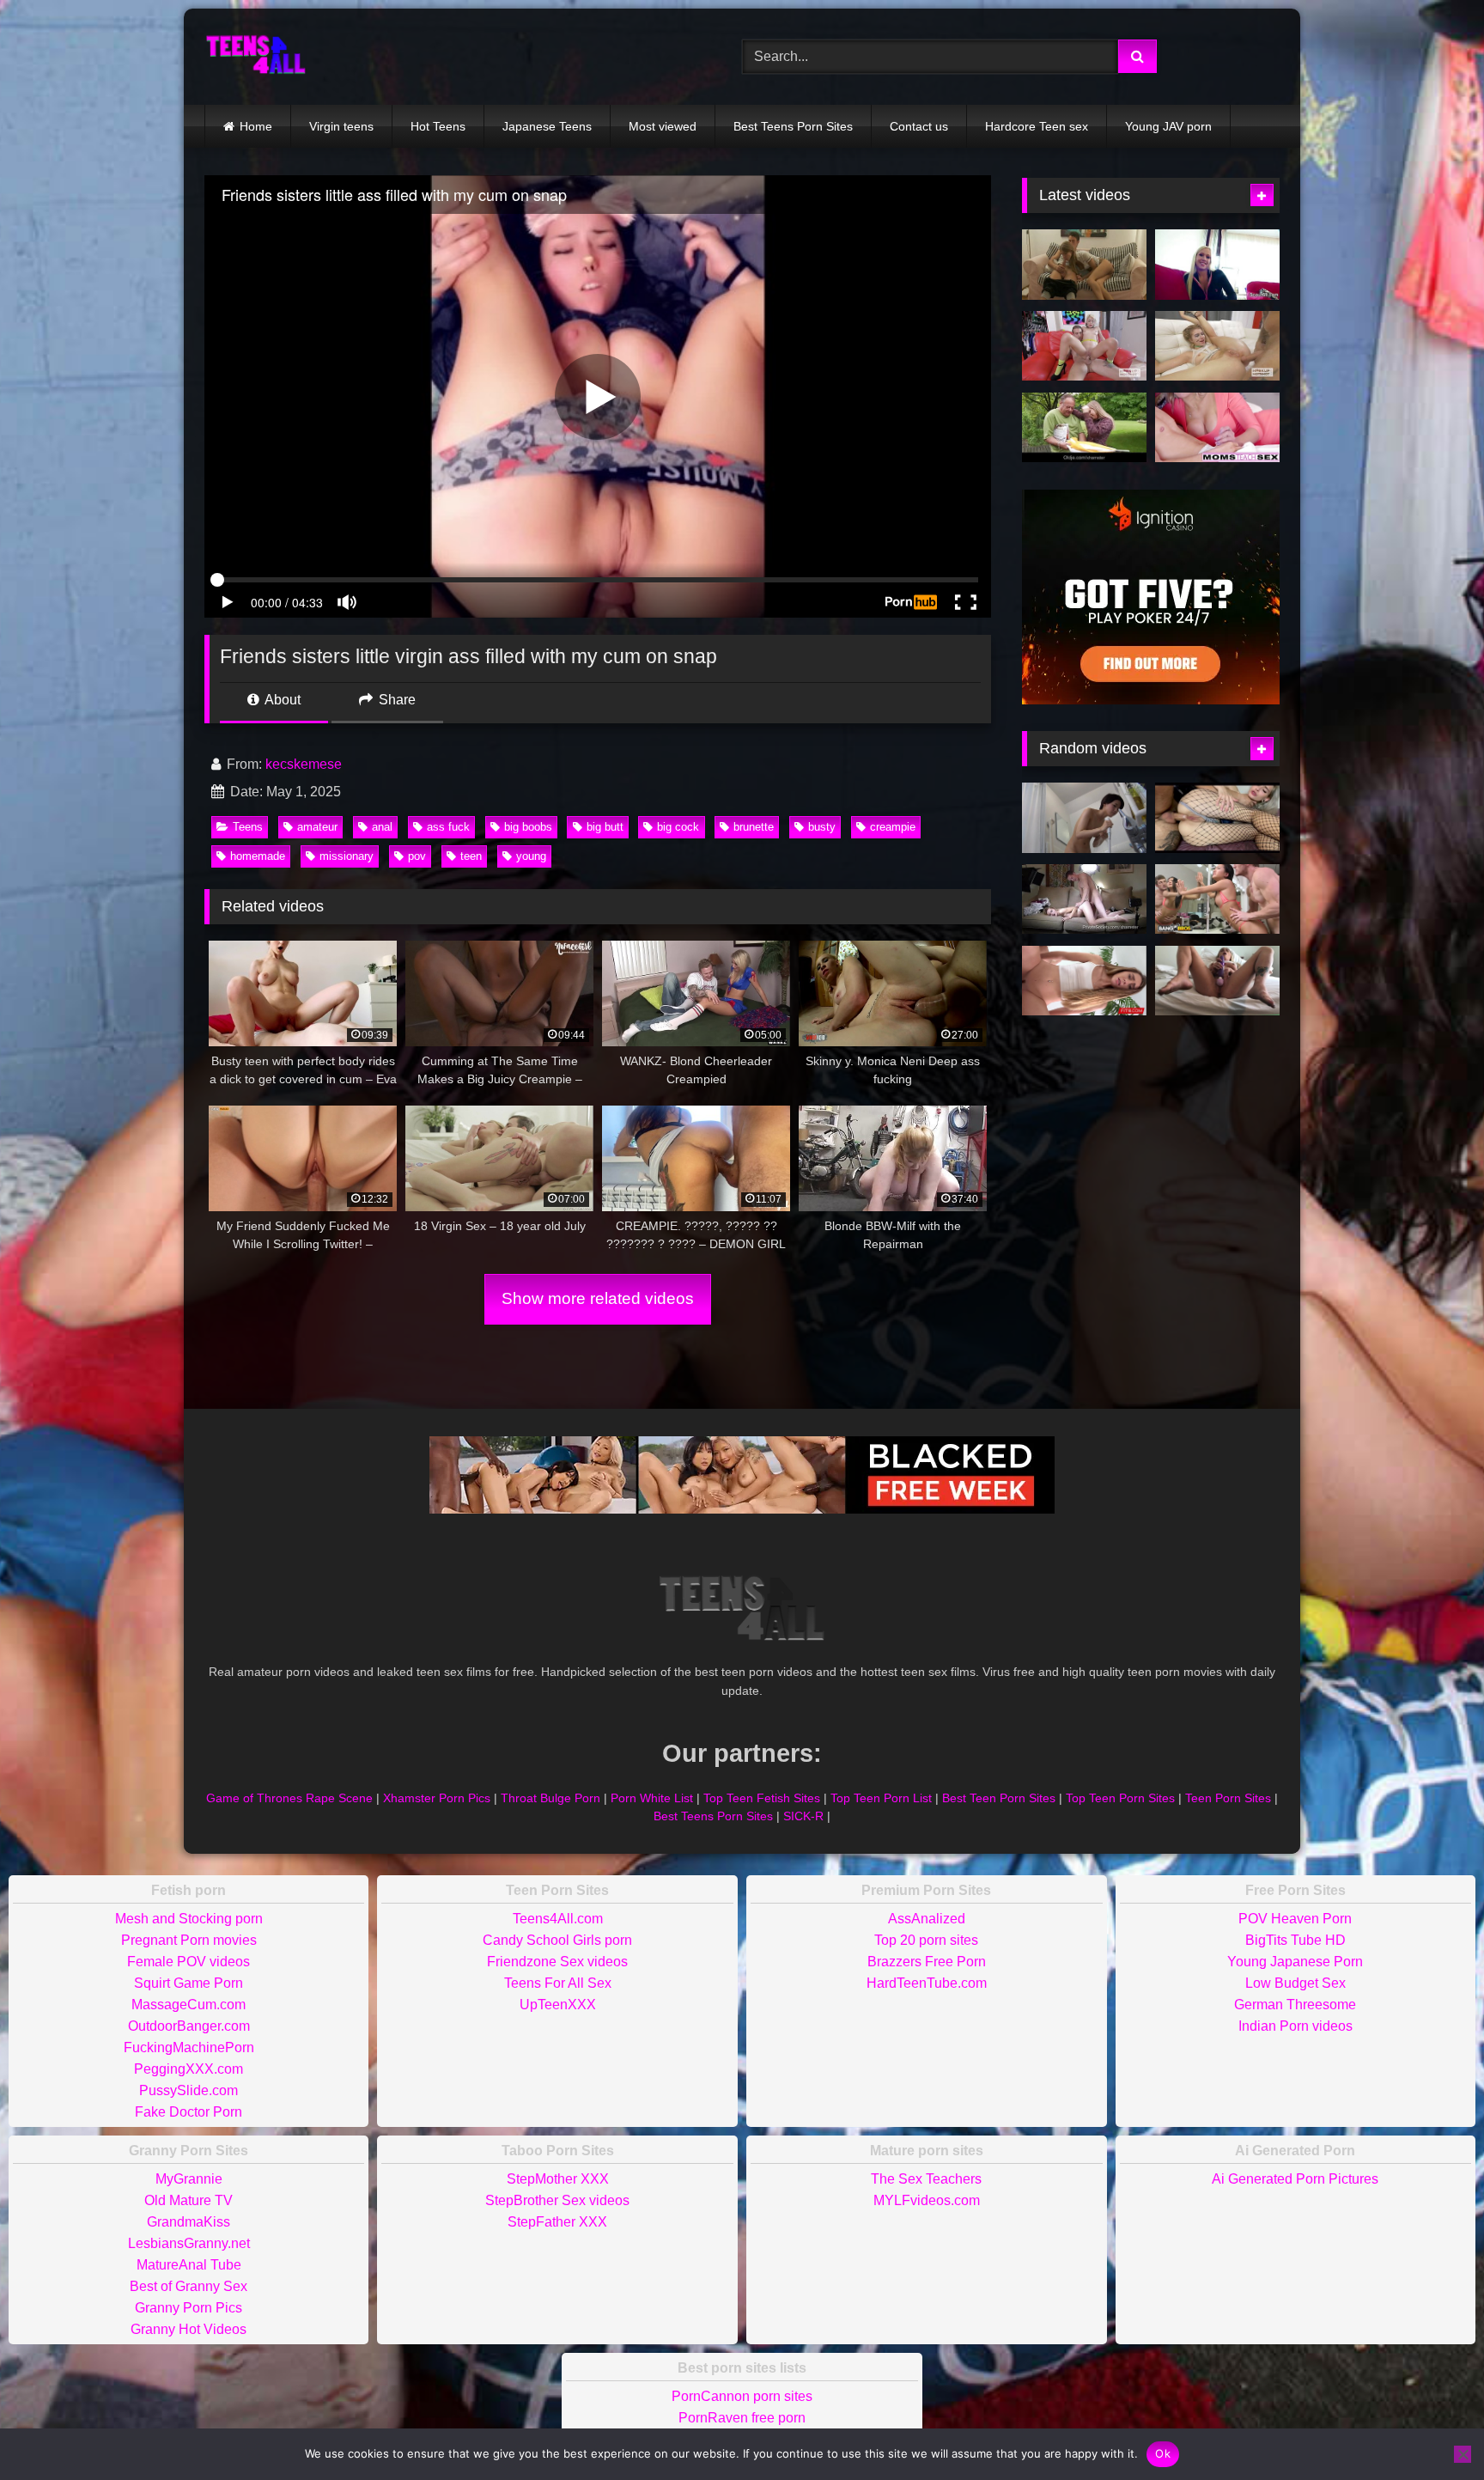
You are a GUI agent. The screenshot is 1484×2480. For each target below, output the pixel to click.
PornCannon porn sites (742, 2396)
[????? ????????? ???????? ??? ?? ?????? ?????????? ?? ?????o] (1217, 818)
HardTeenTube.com (927, 1983)
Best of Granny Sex (189, 2286)
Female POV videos (189, 1962)
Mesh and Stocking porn (189, 1919)
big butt (605, 827)
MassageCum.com (189, 2005)
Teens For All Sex (558, 1983)
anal (382, 827)
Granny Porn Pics (189, 2308)
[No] (1463, 2454)
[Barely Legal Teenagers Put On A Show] (1084, 899)
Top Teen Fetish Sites (762, 1798)
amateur (317, 827)
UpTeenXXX (558, 2005)
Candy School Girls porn (557, 1940)
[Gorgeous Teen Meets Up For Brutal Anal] (1217, 346)
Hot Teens (438, 126)
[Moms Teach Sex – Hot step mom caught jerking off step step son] (1217, 428)
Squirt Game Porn (189, 1983)
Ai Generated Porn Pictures (1295, 2179)
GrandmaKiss (189, 2222)
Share (395, 700)
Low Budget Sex (1295, 1983)
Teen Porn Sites (1228, 1798)
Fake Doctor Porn (189, 2112)
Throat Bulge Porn (550, 1798)
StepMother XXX (558, 2179)
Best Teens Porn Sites (793, 126)
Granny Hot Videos (189, 2329)
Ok (1163, 2453)
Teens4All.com (558, 1919)
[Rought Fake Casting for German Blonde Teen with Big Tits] (1217, 265)
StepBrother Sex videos (557, 2200)
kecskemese (304, 764)
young (531, 856)
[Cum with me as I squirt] (1217, 981)
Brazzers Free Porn (927, 1962)
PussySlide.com (189, 2090)
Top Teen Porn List (881, 1798)
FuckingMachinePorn (189, 2047)
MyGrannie (189, 2179)
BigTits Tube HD (1295, 1940)
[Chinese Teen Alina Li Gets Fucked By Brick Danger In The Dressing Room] (1217, 899)
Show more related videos (598, 1298)
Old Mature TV (189, 2200)
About (281, 700)
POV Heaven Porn (1295, 1919)
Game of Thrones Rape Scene (289, 1798)
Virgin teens (341, 126)
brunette (754, 827)
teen (471, 856)
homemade (258, 856)
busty (822, 827)
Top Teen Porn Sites (1120, 1798)
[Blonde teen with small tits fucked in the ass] (1084, 265)
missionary (347, 856)
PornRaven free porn (742, 2418)
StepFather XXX (557, 2222)
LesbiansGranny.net (189, 2243)
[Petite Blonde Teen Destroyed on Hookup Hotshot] (1084, 346)
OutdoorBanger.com (189, 2026)
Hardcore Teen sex (1037, 126)
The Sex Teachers (926, 2179)
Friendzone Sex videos (557, 1962)
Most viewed (663, 126)
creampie (893, 827)
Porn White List (652, 1798)
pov (417, 856)
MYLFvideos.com (927, 2200)
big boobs (528, 827)
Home (256, 126)
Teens (248, 827)
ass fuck (448, 827)
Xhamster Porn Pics (437, 1798)
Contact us (919, 126)
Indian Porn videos (1295, 2026)
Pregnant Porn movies (189, 1940)
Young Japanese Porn (1295, 1962)
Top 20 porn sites (926, 1940)
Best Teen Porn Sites (999, 1798)
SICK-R (803, 1816)
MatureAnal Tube (189, 2265)
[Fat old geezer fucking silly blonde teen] (1084, 428)
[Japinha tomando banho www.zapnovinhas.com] (1084, 818)
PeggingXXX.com (189, 2069)
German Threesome (1295, 2005)
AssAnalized (927, 1919)
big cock (678, 827)
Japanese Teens (547, 126)
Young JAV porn (1168, 126)
